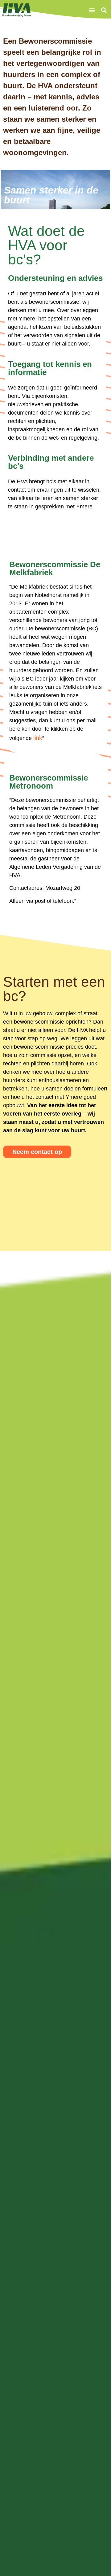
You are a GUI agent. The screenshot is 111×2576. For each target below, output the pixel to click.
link (38, 738)
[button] (92, 10)
